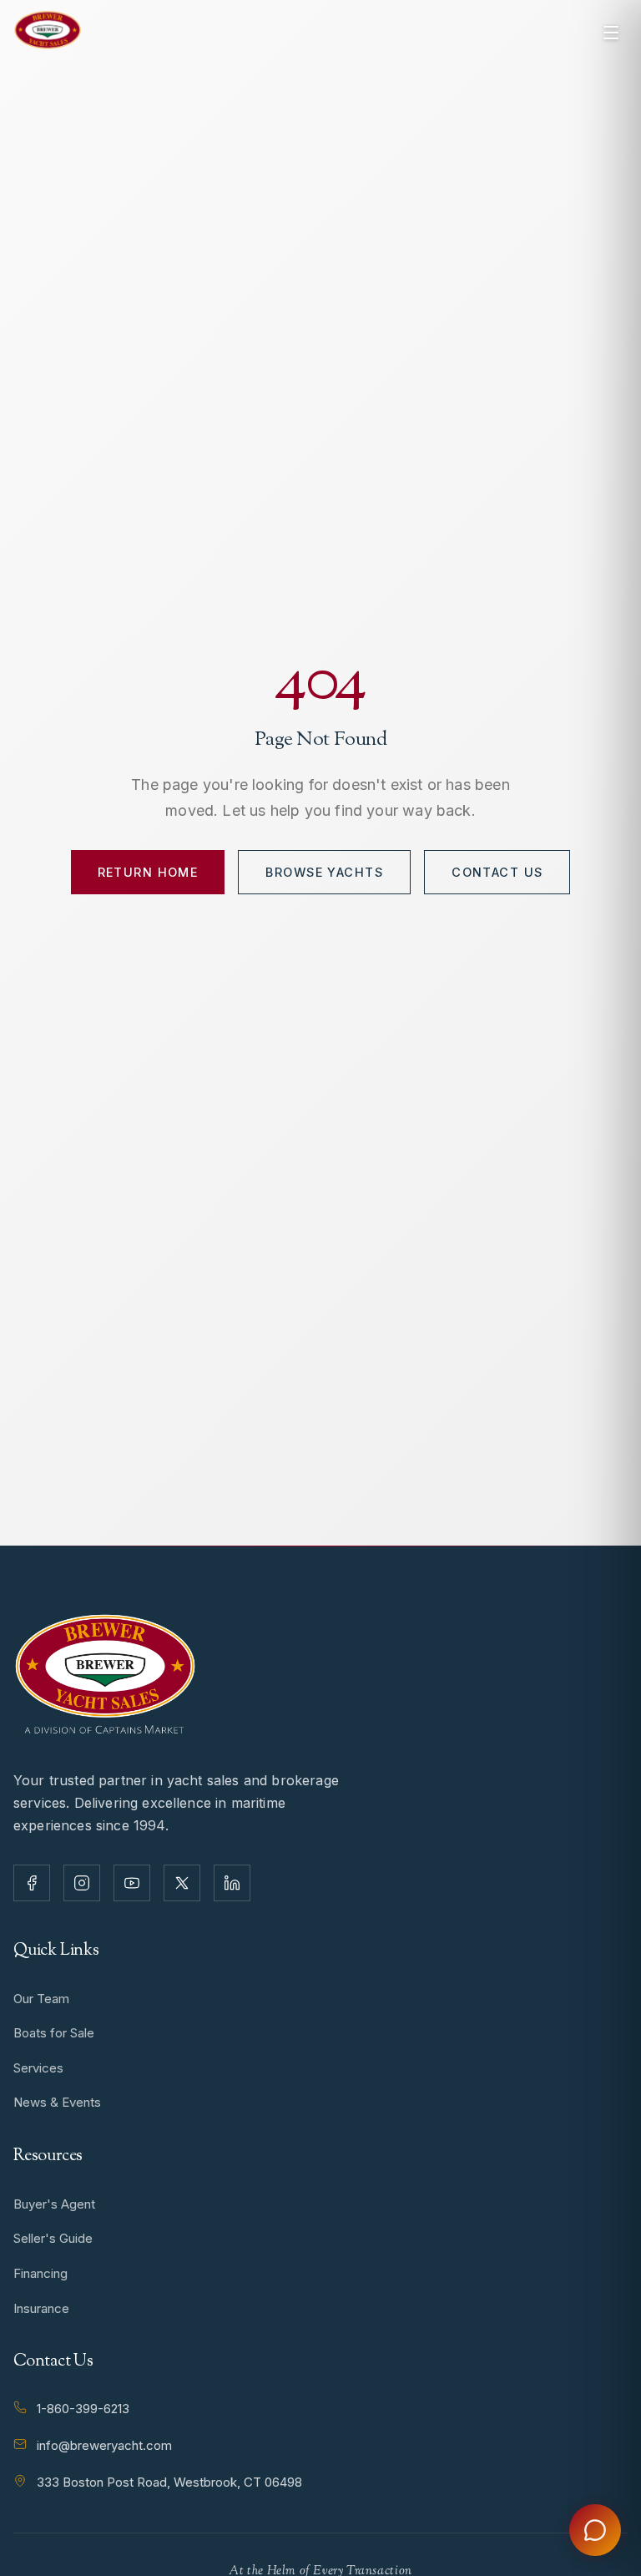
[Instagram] (82, 1883)
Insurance (41, 2308)
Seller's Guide (53, 2238)
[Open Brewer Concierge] (595, 2530)
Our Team (41, 1999)
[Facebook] (32, 1883)
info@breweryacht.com (104, 2445)
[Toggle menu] (611, 33)
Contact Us (497, 872)
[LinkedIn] (232, 1883)
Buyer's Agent (54, 2204)
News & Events (57, 2102)
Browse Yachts (324, 872)
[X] (182, 1883)
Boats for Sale (54, 2033)
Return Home (148, 872)
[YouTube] (132, 1883)
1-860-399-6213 (83, 2409)
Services (38, 2068)
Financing (40, 2273)
